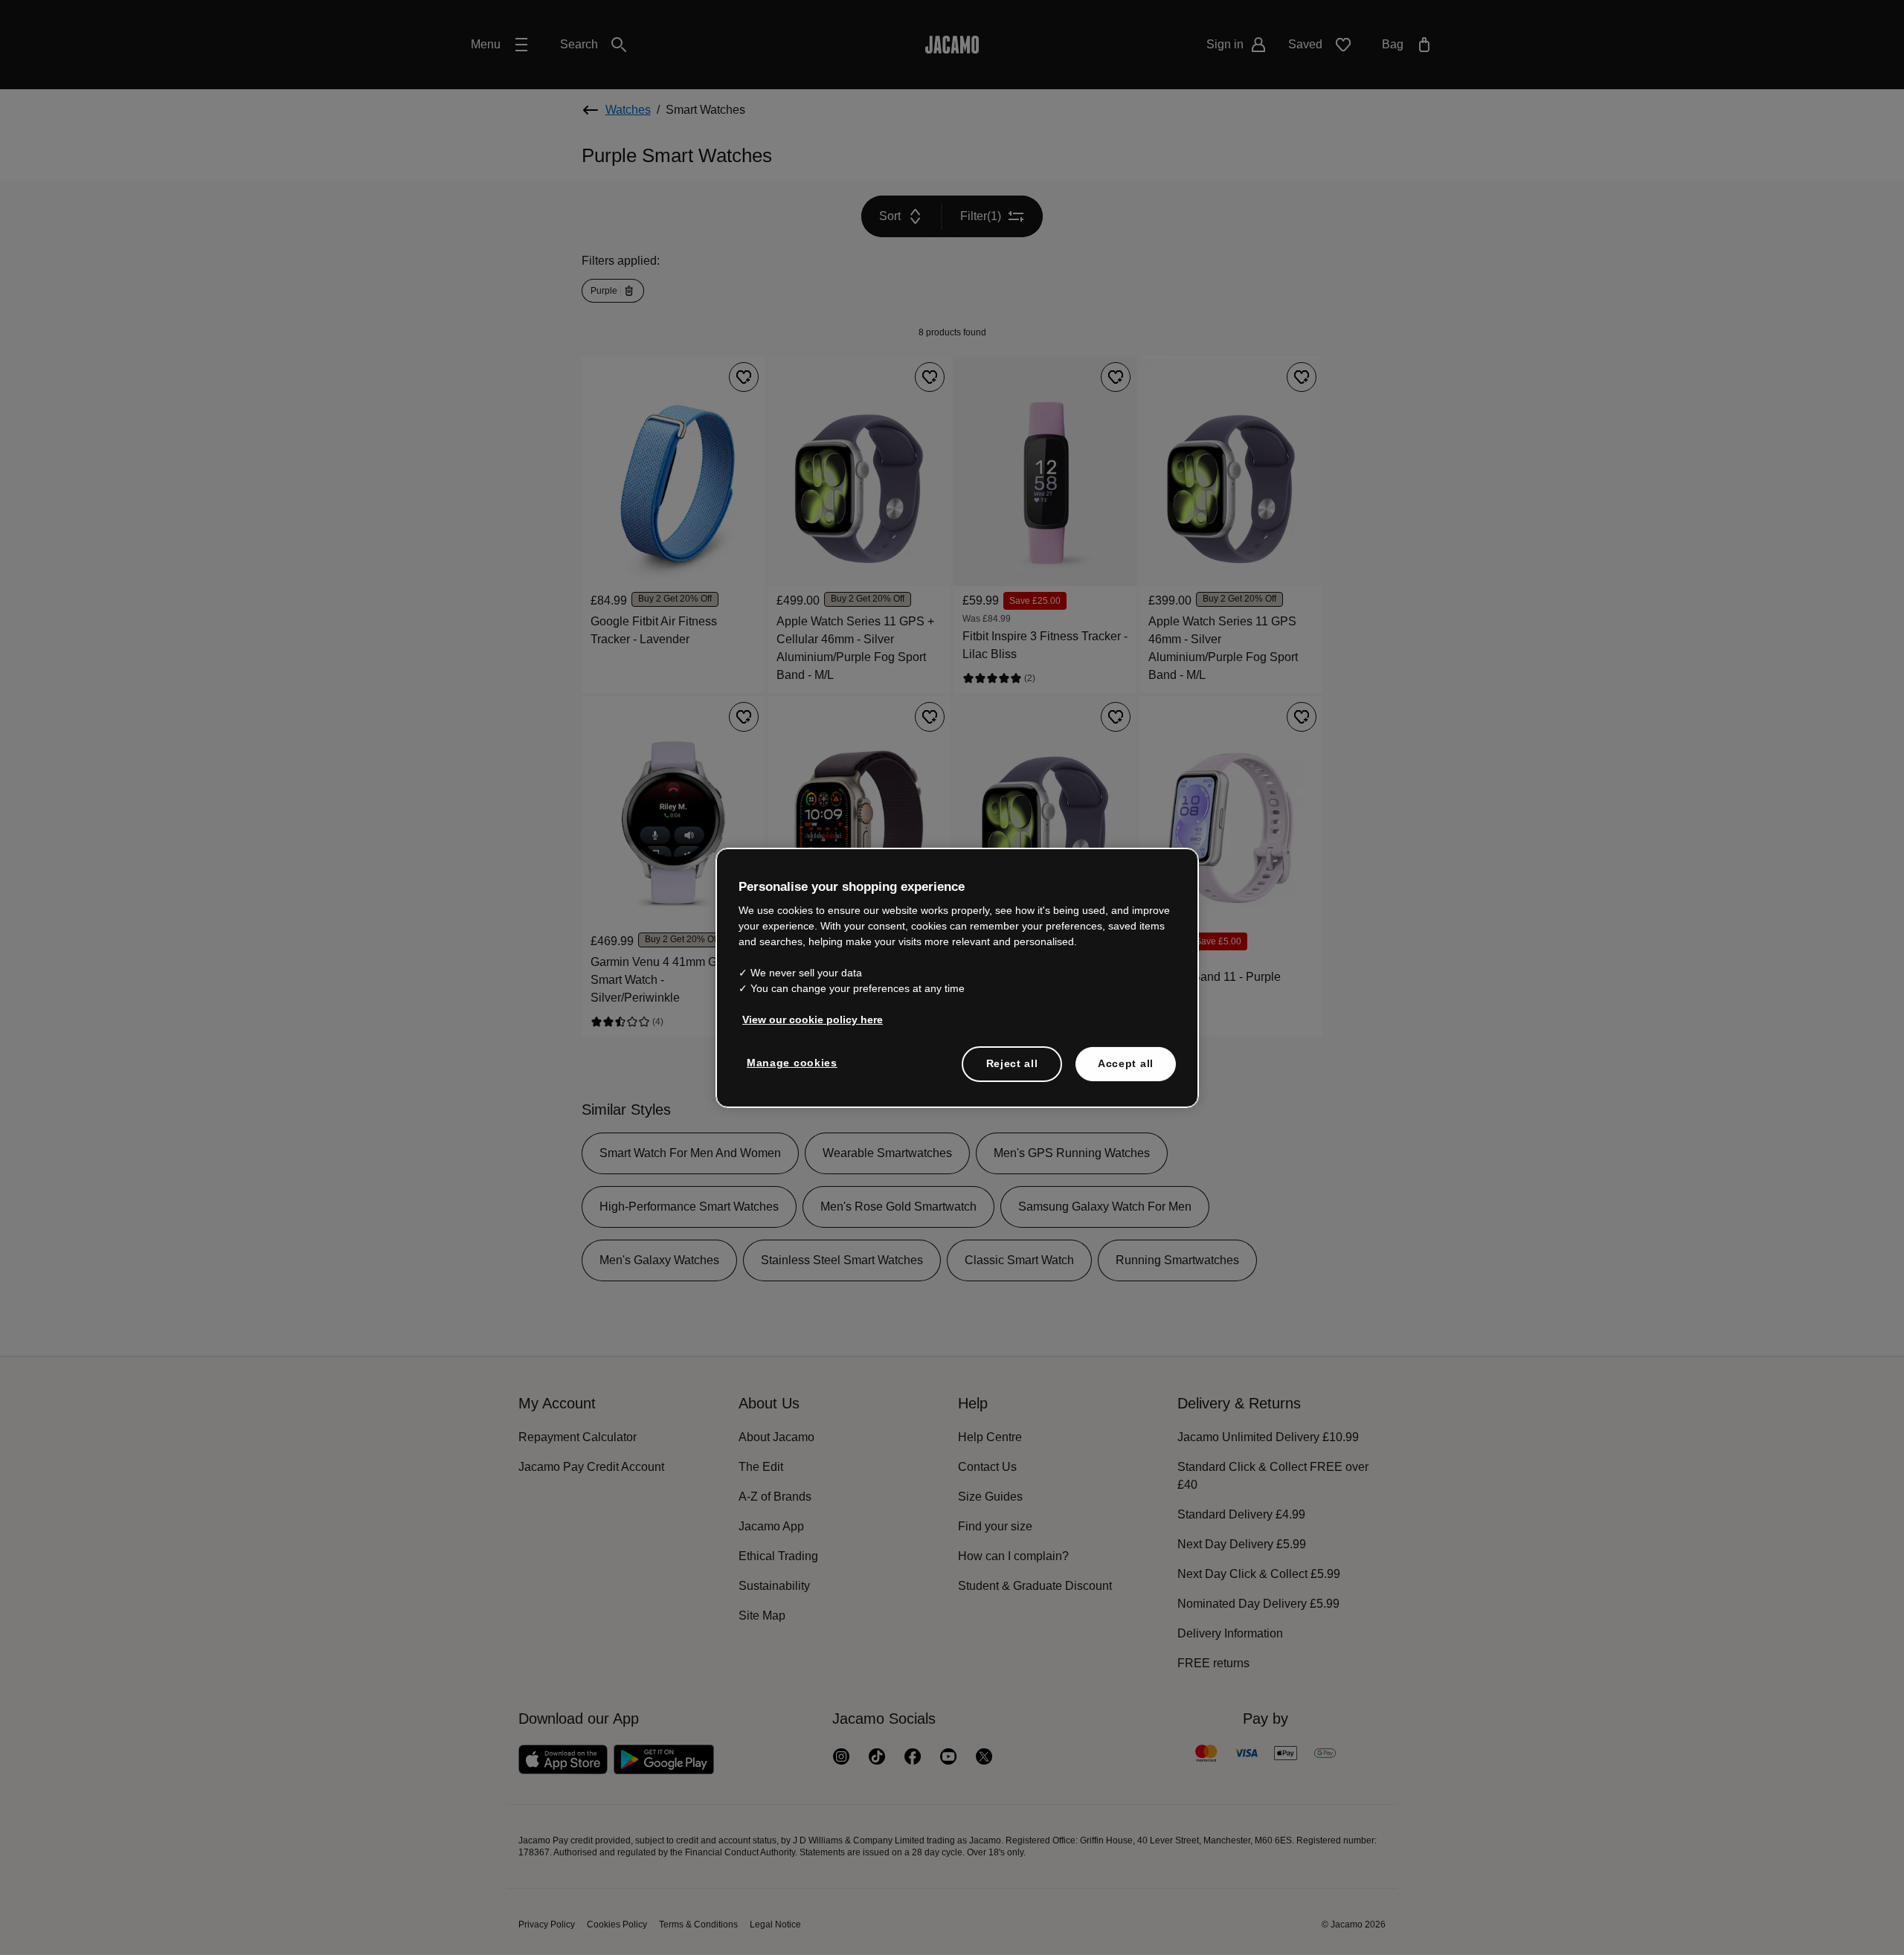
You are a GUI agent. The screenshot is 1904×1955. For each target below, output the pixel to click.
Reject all (1012, 1064)
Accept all (1126, 1064)
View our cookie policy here (809, 1020)
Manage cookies (790, 1063)
